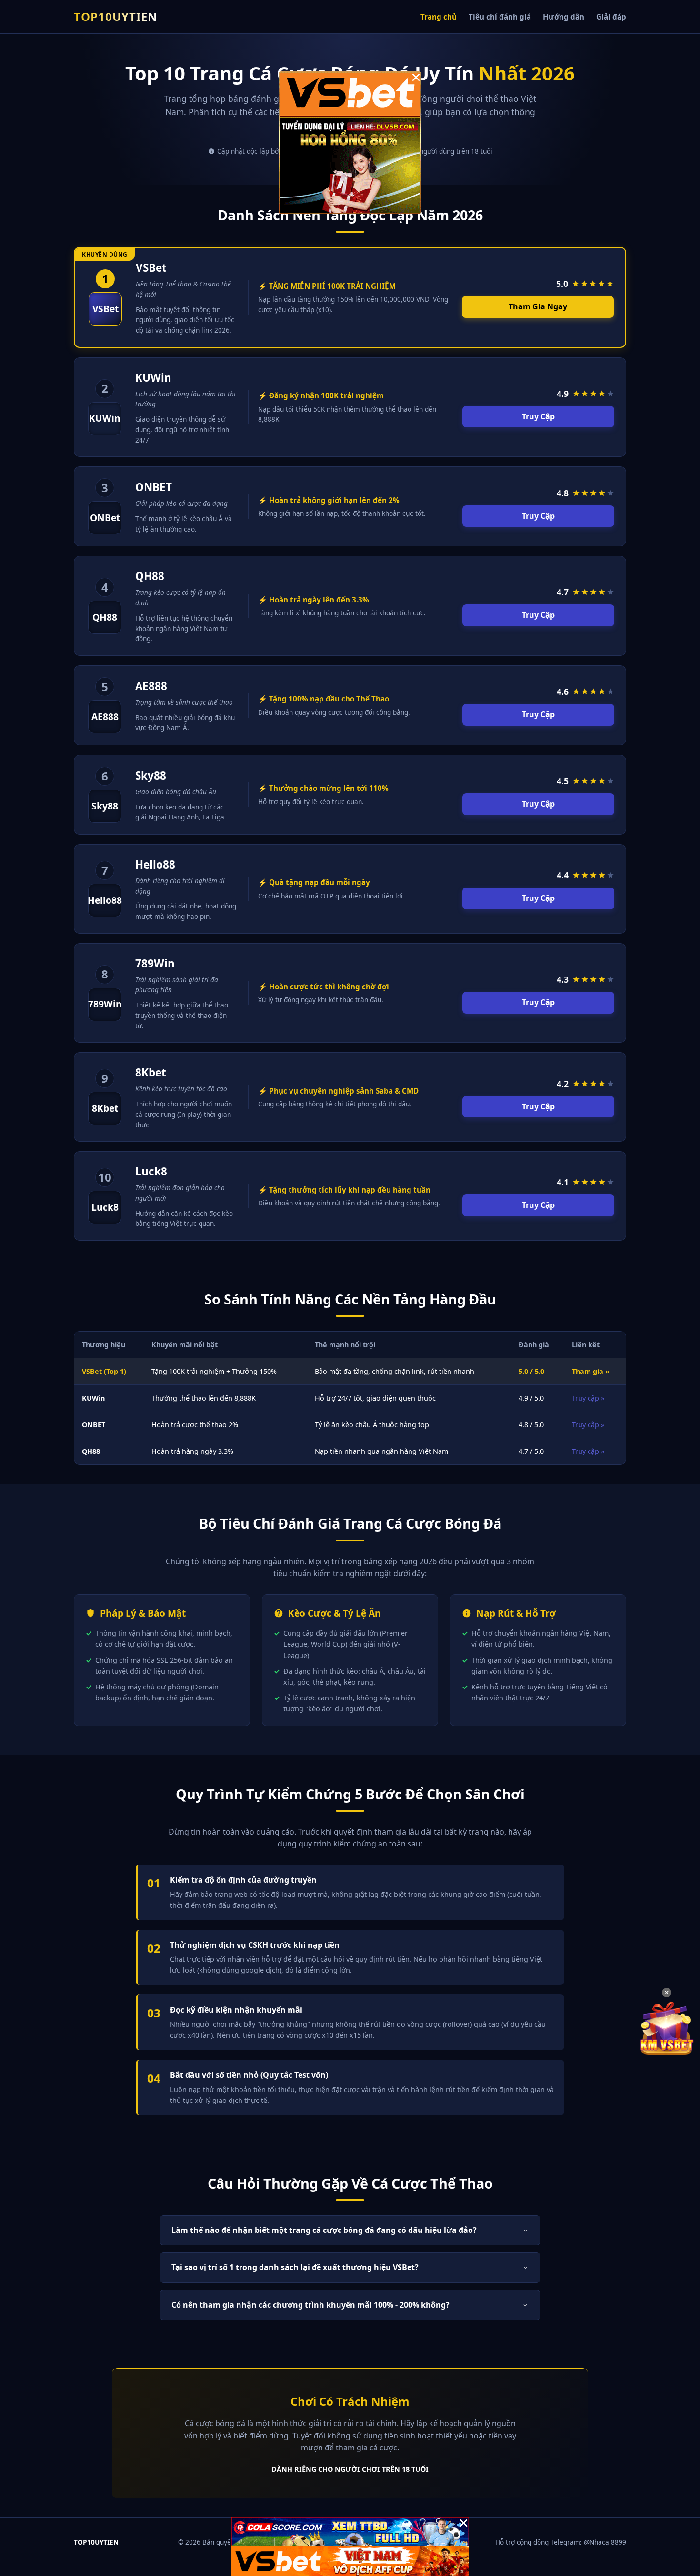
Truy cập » (588, 1398)
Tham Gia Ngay (538, 306)
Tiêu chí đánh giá (500, 17)
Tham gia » (591, 1371)
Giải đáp (611, 17)
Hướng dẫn (564, 17)
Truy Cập (538, 416)
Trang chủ (439, 17)
